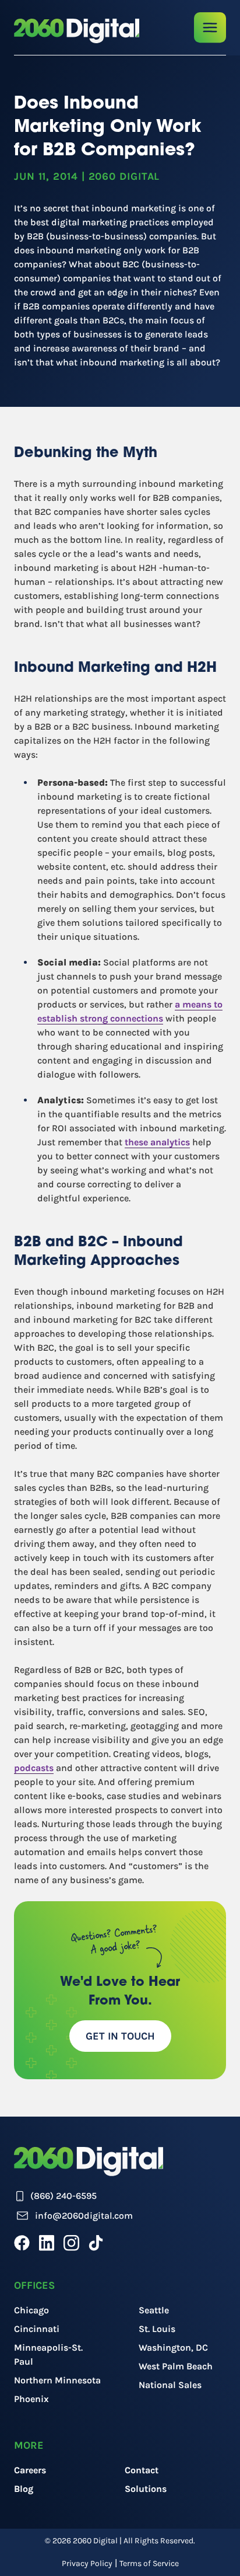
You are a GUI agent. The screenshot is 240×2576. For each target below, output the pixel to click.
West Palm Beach (176, 2366)
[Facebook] (22, 2243)
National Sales (170, 2385)
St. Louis (157, 2329)
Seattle (154, 2310)
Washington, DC (173, 2347)
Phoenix (31, 2399)
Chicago (31, 2310)
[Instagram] (71, 2243)
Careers (30, 2470)
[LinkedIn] (47, 2243)
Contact (142, 2470)
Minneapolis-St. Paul (48, 2354)
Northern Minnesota (57, 2380)
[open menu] (210, 28)
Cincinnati (37, 2329)
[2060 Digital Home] (77, 31)
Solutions (146, 2489)
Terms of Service (149, 2563)
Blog (24, 2489)
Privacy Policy (87, 2563)
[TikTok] (96, 2243)
